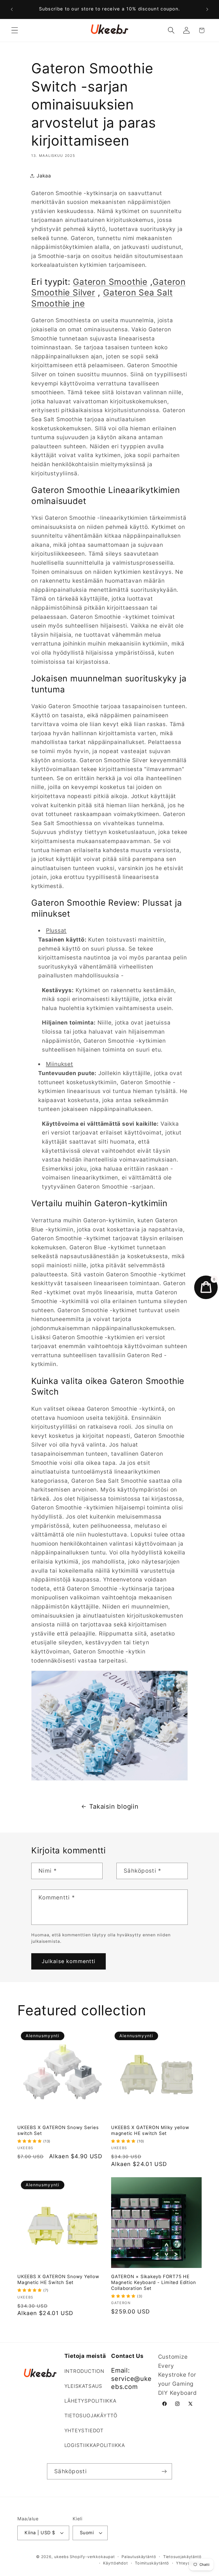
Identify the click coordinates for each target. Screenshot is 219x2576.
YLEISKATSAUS (83, 2386)
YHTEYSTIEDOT (84, 2430)
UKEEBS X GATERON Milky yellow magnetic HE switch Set (150, 2130)
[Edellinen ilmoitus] (12, 9)
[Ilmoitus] (207, 9)
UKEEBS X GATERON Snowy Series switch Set (58, 2130)
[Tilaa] (164, 2471)
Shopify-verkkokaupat (92, 2557)
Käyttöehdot (116, 2563)
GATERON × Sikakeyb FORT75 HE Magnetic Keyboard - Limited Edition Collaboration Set (153, 2282)
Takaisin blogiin (114, 1806)
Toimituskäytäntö (152, 2563)
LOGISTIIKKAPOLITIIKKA (95, 2445)
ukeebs (61, 2557)
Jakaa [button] (44, 176)
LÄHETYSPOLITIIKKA (90, 2401)
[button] (15, 30)
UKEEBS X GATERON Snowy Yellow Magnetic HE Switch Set (58, 2279)
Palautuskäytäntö (139, 2557)
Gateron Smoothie (110, 282)
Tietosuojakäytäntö (182, 2557)
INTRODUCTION (84, 2371)
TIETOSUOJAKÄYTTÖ (91, 2415)
